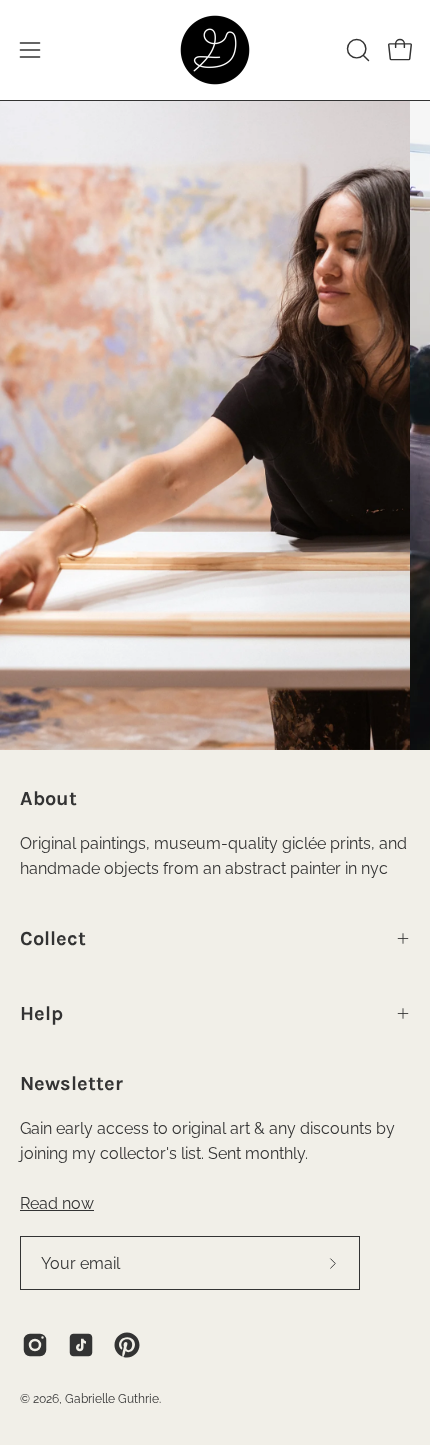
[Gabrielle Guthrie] (215, 50)
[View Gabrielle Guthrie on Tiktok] (81, 1345)
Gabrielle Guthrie (112, 1399)
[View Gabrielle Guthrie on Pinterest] (127, 1345)
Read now (57, 1203)
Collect (53, 938)
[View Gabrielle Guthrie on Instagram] (35, 1345)
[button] (356, 50)
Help (41, 1013)
